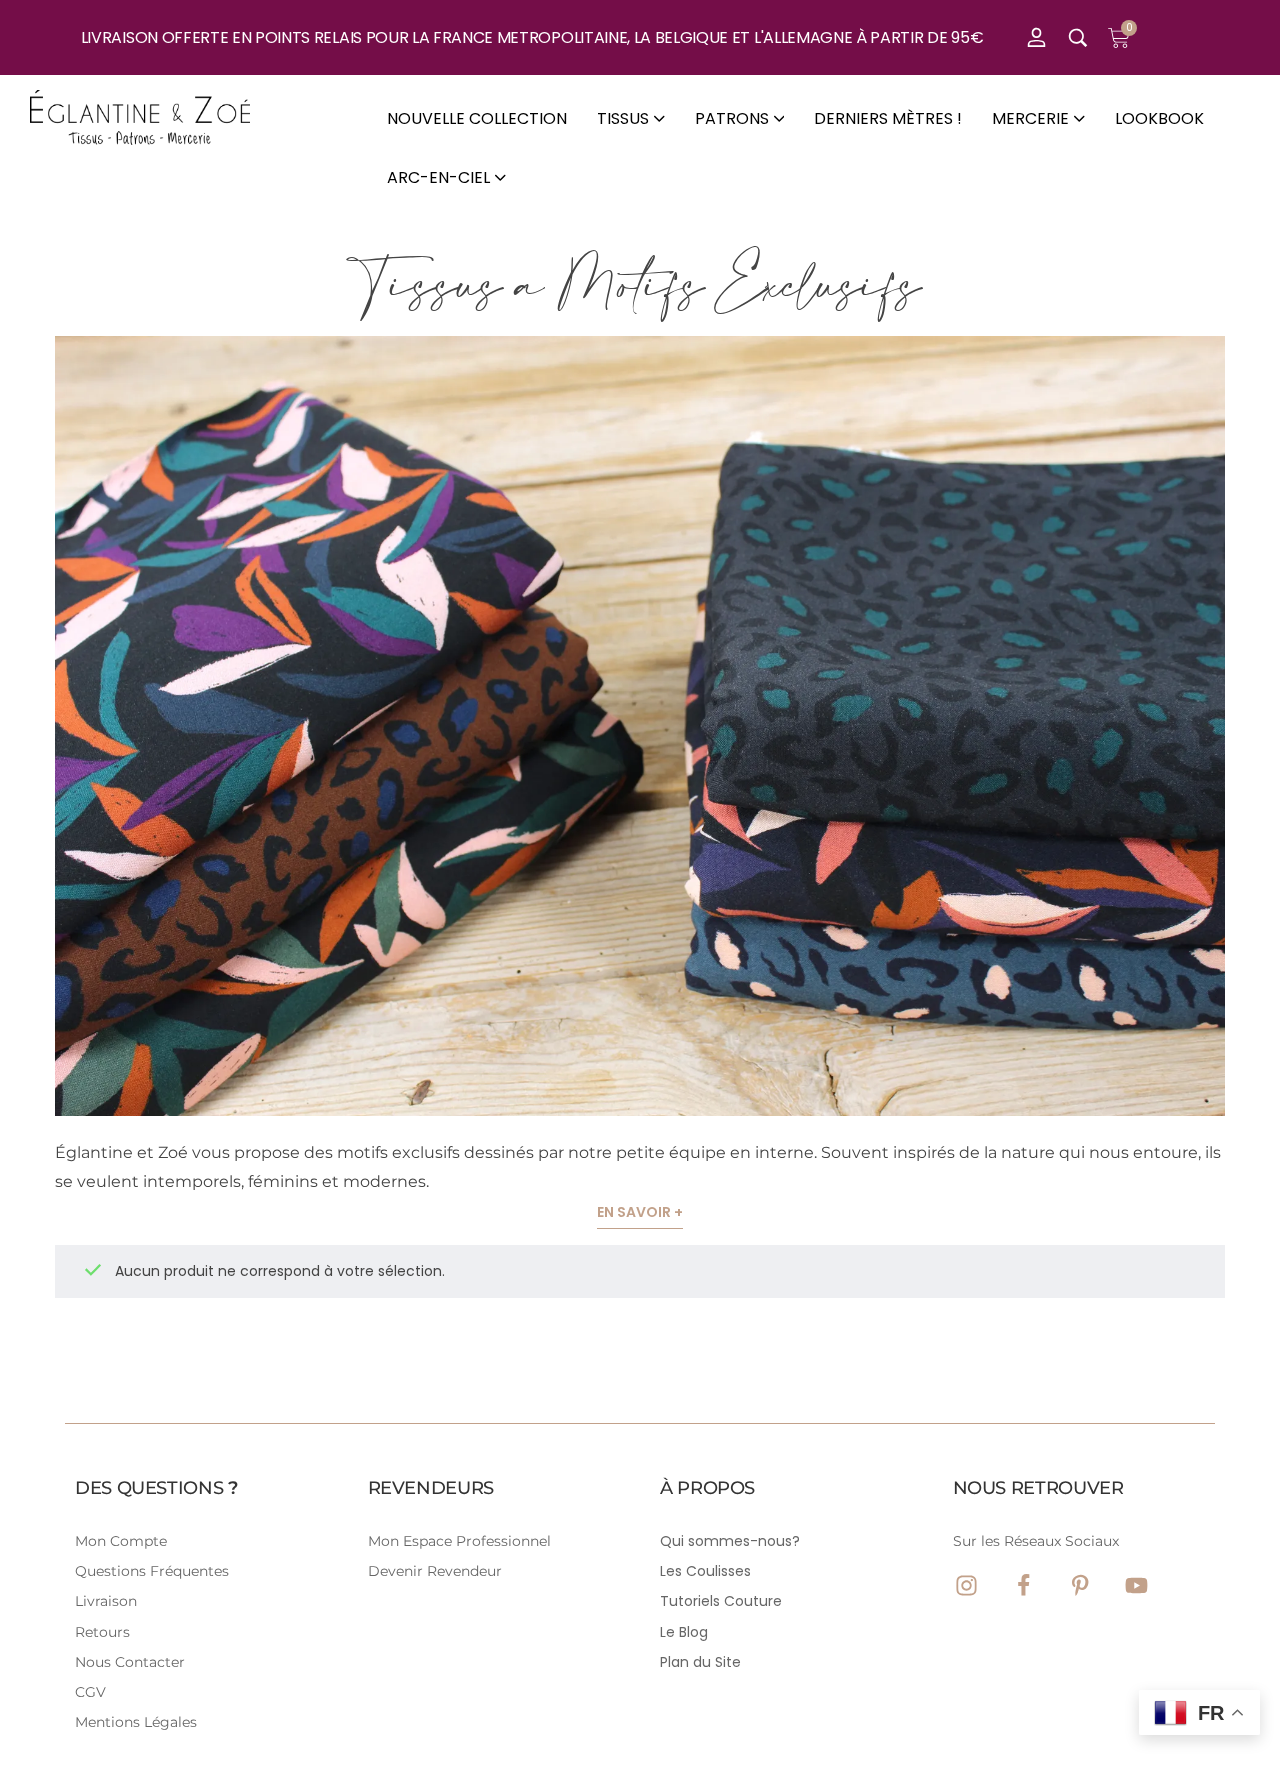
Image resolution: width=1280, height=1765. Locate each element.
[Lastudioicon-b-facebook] (1023, 1585)
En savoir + (640, 1212)
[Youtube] (1136, 1585)
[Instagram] (966, 1585)
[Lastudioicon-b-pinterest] (1080, 1585)
